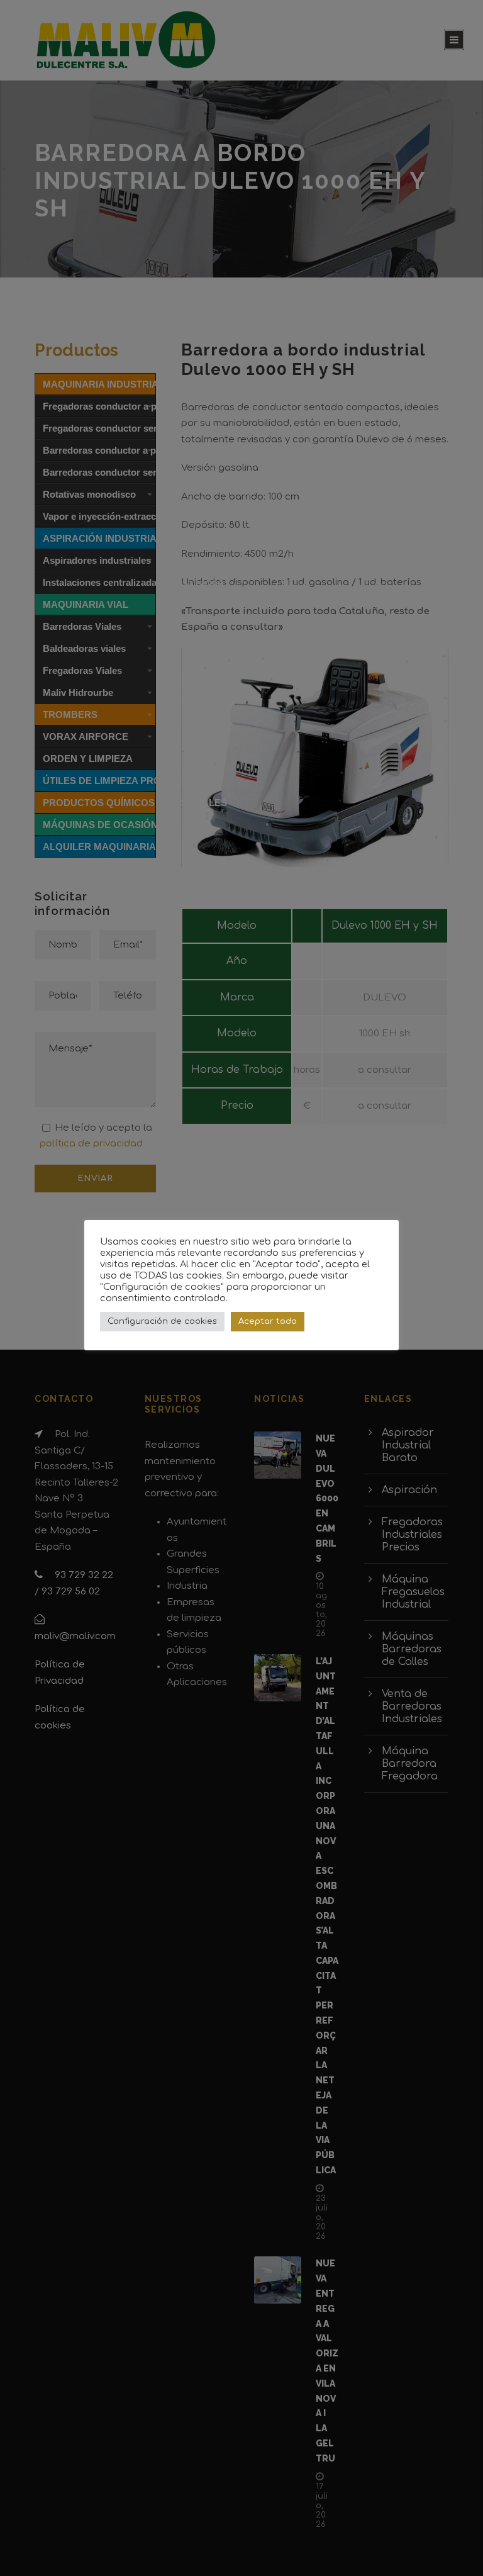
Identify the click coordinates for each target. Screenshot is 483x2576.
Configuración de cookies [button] (162, 1321)
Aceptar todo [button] (268, 1321)
